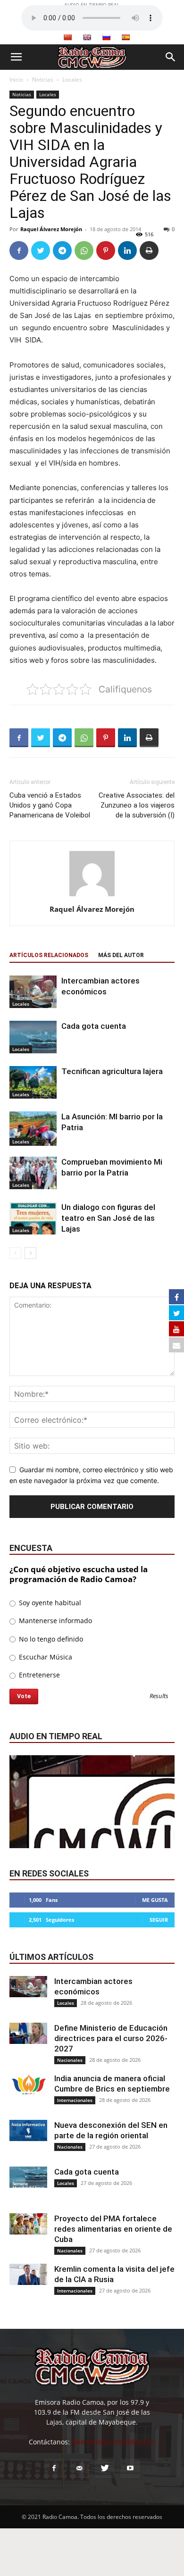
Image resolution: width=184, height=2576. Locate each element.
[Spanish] (125, 37)
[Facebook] (19, 250)
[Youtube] (130, 2468)
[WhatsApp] (84, 250)
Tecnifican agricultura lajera (112, 1071)
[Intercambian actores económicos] (33, 992)
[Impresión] (149, 250)
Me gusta (155, 1900)
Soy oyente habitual (49, 1603)
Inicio (16, 79)
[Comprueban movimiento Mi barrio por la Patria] (33, 1173)
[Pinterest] (106, 250)
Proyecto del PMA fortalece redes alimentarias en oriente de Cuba (113, 2229)
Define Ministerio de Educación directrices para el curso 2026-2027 (111, 2038)
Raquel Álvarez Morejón (51, 229)
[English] (87, 37)
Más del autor (121, 955)
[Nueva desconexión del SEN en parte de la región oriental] (28, 2130)
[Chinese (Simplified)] (67, 37)
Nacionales (70, 2060)
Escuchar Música (45, 1657)
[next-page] (30, 1253)
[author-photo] (92, 896)
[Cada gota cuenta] (33, 1037)
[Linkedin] (127, 250)
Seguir (159, 1920)
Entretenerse (38, 1675)
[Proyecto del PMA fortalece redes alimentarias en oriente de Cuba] (28, 2224)
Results (159, 1696)
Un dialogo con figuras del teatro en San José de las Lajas (108, 1218)
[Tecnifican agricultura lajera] (33, 1082)
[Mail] (79, 2468)
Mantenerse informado (54, 1621)
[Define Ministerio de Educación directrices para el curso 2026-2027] (28, 2033)
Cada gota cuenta (94, 1026)
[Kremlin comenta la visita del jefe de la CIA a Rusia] (28, 2274)
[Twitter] (41, 250)
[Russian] (106, 37)
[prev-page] (15, 1253)
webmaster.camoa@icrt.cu (114, 2442)
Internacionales (75, 2100)
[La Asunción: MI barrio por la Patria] (33, 1129)
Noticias (43, 79)
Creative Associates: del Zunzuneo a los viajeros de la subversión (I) (137, 805)
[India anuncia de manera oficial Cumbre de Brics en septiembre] (28, 2084)
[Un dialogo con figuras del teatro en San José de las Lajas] (33, 1218)
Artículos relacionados (49, 955)
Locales (72, 79)
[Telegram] (62, 250)
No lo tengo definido (50, 1639)
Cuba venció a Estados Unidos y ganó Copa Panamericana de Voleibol (50, 805)
